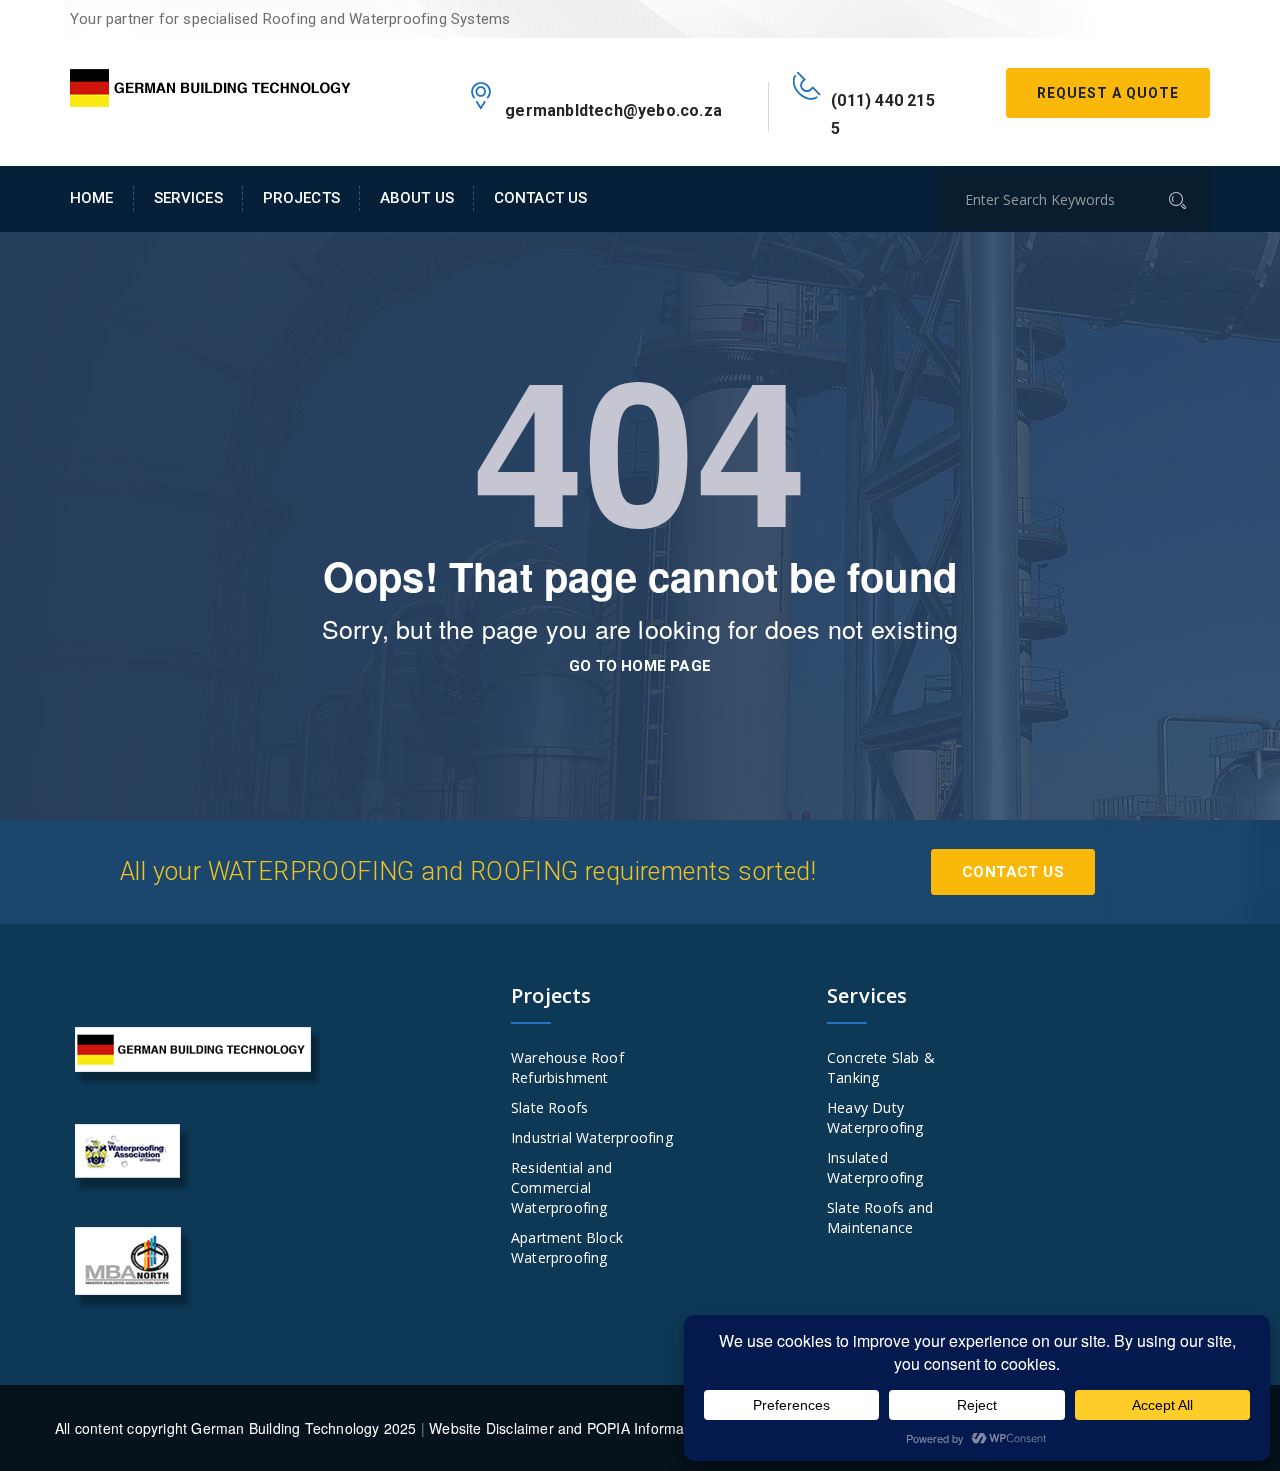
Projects (301, 198)
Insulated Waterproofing (875, 1167)
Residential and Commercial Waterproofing (561, 1187)
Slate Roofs (549, 1107)
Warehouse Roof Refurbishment (567, 1067)
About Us (417, 198)
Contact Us (540, 198)
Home (92, 198)
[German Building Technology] (210, 84)
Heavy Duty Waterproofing (875, 1117)
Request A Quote (1108, 93)
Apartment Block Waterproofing (567, 1247)
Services (188, 198)
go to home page (640, 666)
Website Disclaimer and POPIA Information (568, 1428)
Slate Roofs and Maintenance (880, 1217)
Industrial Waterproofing (592, 1137)
